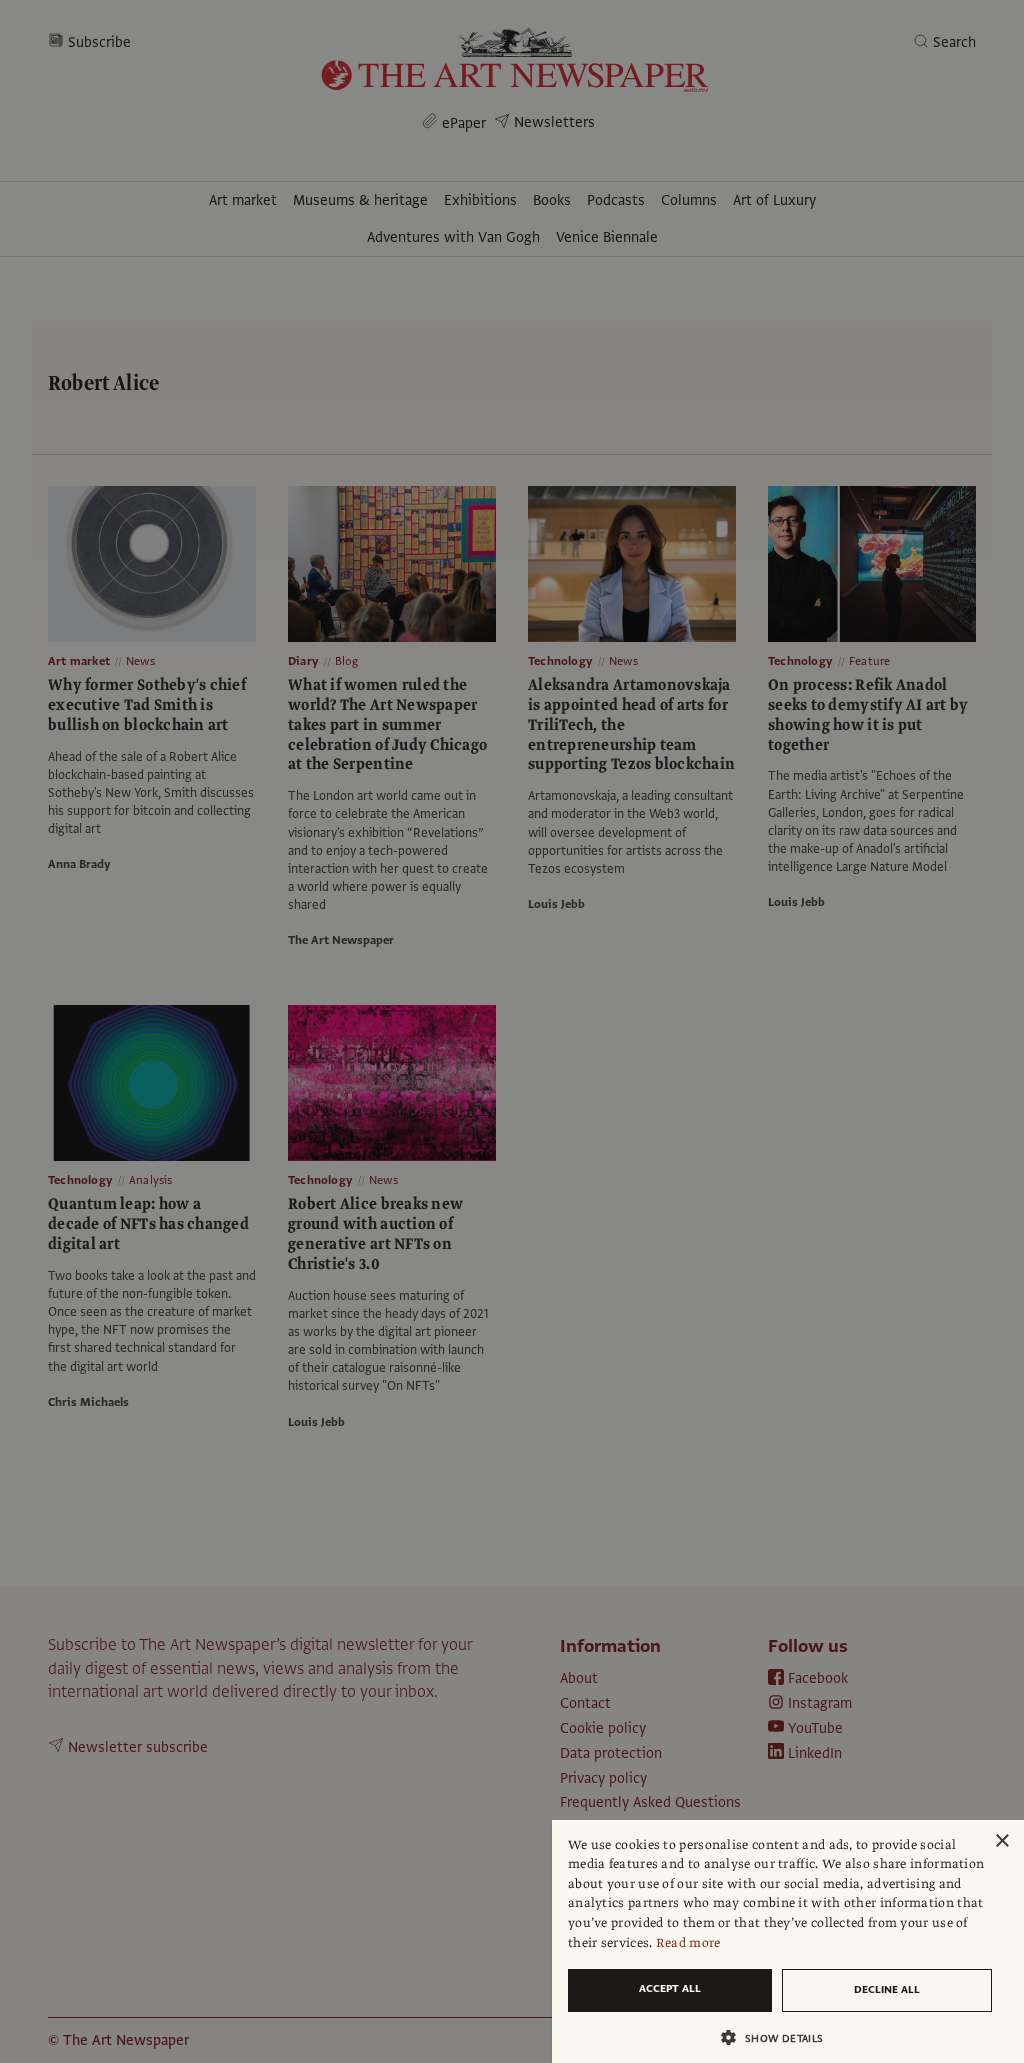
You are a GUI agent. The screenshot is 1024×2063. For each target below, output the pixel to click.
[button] (780, 2037)
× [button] (1001, 1841)
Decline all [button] (887, 1989)
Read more (688, 1943)
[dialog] (788, 1941)
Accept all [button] (670, 1988)
